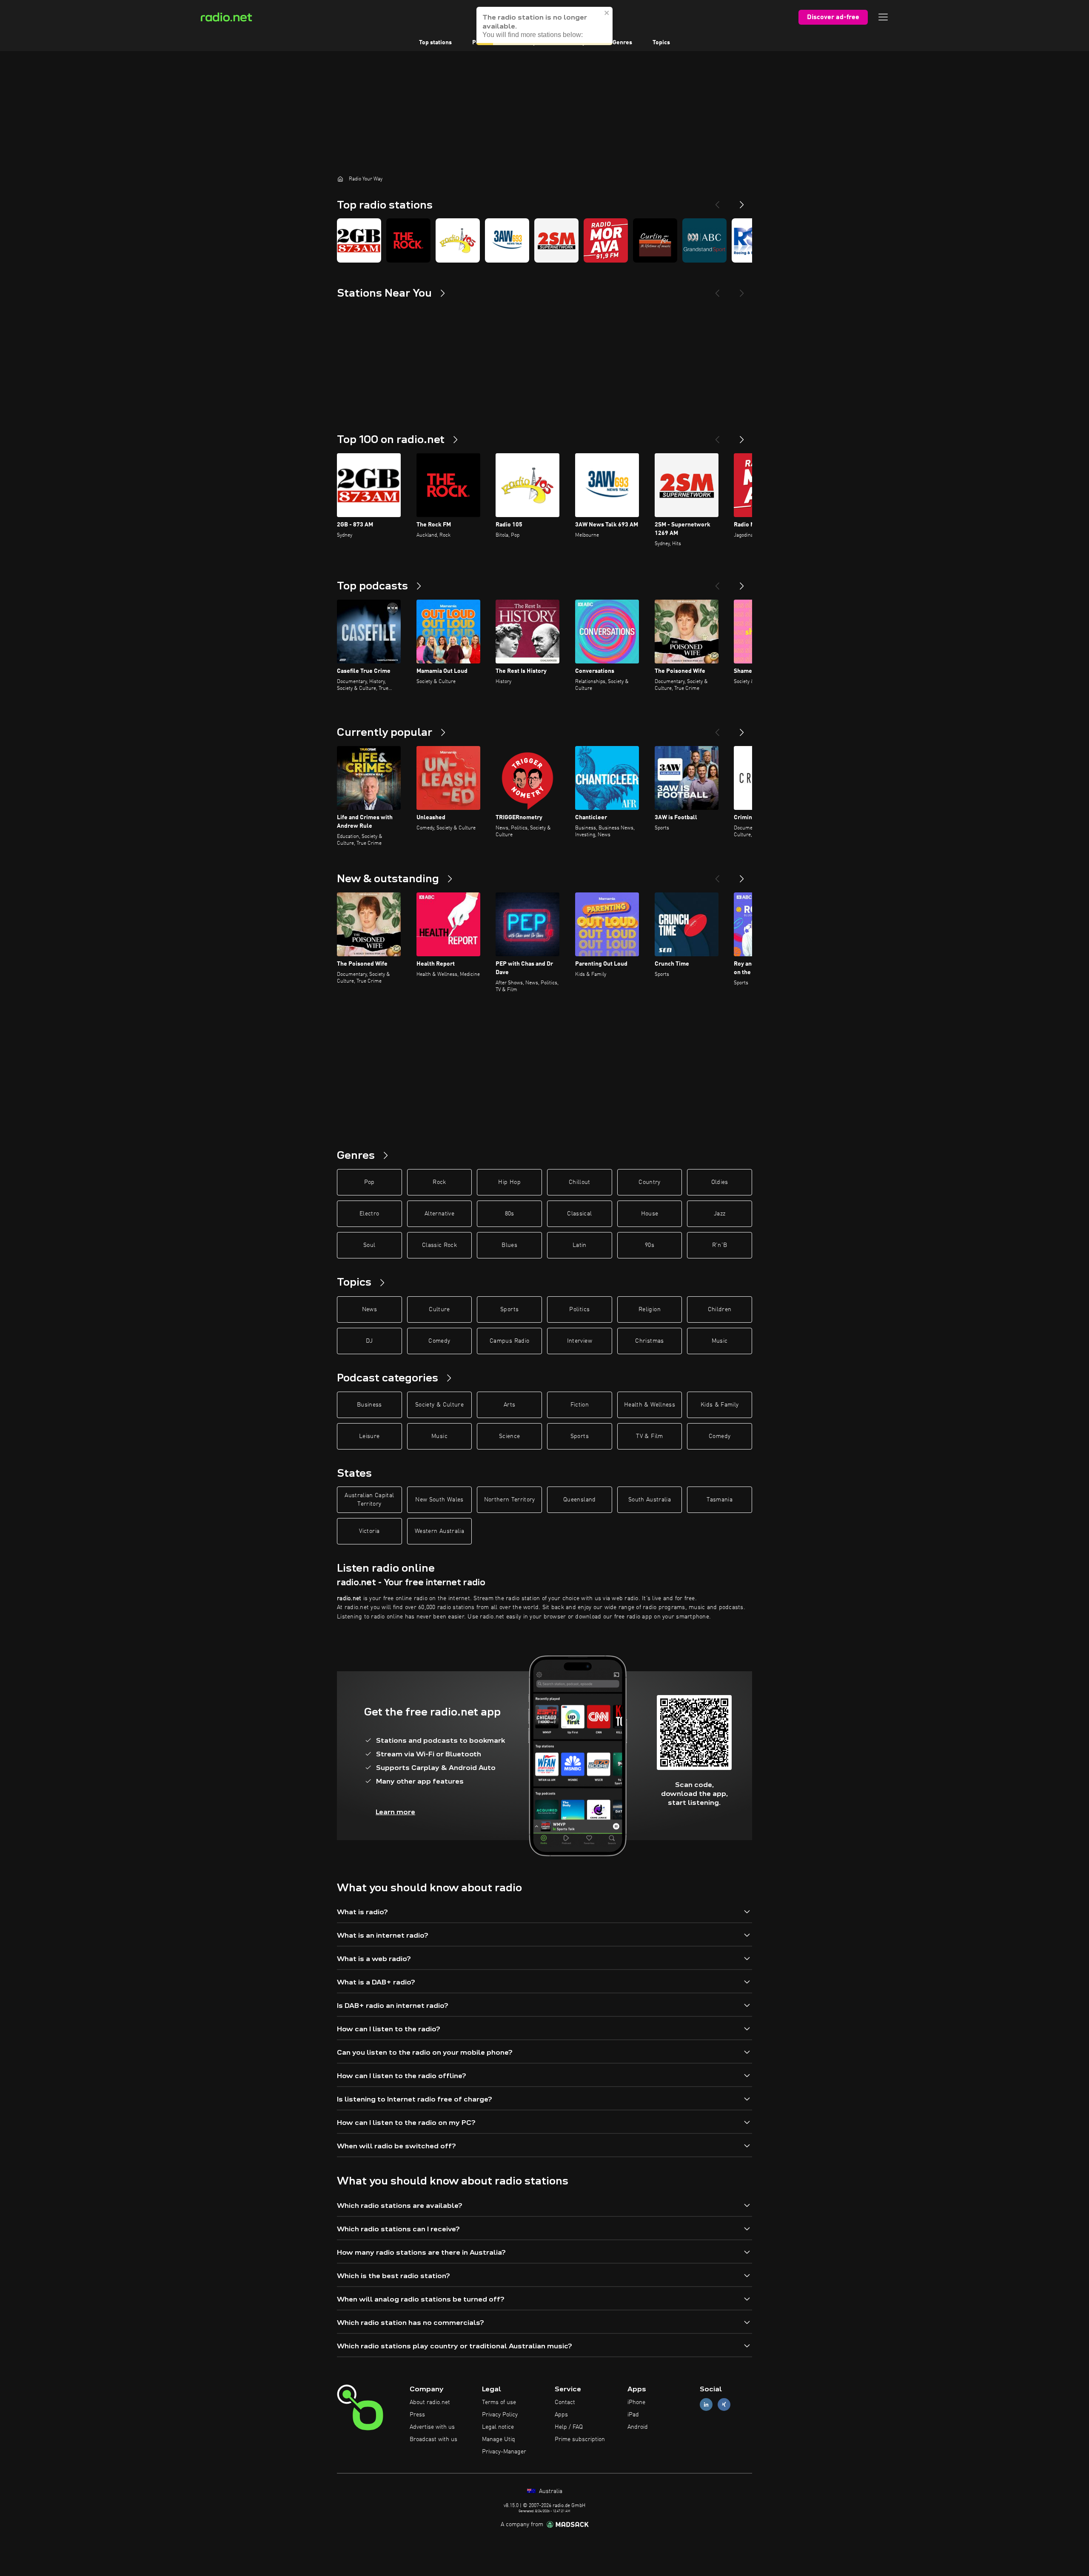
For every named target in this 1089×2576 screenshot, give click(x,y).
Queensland (580, 1500)
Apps (561, 2415)
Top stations (435, 43)
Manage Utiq (499, 2439)
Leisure (369, 1436)
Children (720, 1309)
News (369, 1309)
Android (638, 2427)
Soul (369, 1245)
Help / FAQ (569, 2427)
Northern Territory (510, 1500)
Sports (509, 1309)
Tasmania (720, 1500)
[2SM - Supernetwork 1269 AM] (556, 240)
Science (509, 1436)
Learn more (395, 1812)
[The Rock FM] (408, 240)
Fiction (580, 1405)
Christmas (649, 1341)
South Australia (650, 1500)
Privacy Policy (500, 2415)
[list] (544, 240)
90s (650, 1245)
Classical (579, 1214)
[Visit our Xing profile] (724, 2405)
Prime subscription (580, 2439)
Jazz (720, 1214)
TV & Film (649, 1436)
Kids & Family (720, 1405)
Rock (439, 1182)
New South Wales (439, 1500)
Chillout (580, 1182)
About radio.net (430, 2402)
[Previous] (717, 201)
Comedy (439, 1341)
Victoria (369, 1531)
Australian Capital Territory (369, 1500)
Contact (565, 2402)
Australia (550, 2491)
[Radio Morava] (606, 240)
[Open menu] (883, 17)
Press (417, 2415)
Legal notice (498, 2427)
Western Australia (439, 1531)
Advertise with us (432, 2427)
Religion (650, 1309)
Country (649, 1182)
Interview (580, 1341)
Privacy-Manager (504, 2452)
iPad (633, 2415)
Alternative (439, 1214)
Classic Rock (439, 1245)
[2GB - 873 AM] (359, 240)
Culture (439, 1309)
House (650, 1214)
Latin (580, 1245)
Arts (509, 1405)
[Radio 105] (458, 240)
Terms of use (499, 2402)
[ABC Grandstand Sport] (704, 240)
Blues (509, 1245)
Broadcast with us (433, 2439)
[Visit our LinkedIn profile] (706, 2405)
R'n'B (720, 1245)
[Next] (742, 201)
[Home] (340, 179)
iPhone (636, 2402)
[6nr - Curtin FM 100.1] (655, 240)
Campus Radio (509, 1341)
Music (720, 1341)
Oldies (720, 1182)
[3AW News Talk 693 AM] (507, 240)
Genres (622, 43)
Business (369, 1405)
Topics (661, 43)
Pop (369, 1182)
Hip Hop (509, 1182)
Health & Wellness (650, 1405)
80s (510, 1214)
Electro (369, 1214)
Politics (579, 1309)
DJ (369, 1341)
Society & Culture (439, 1405)
